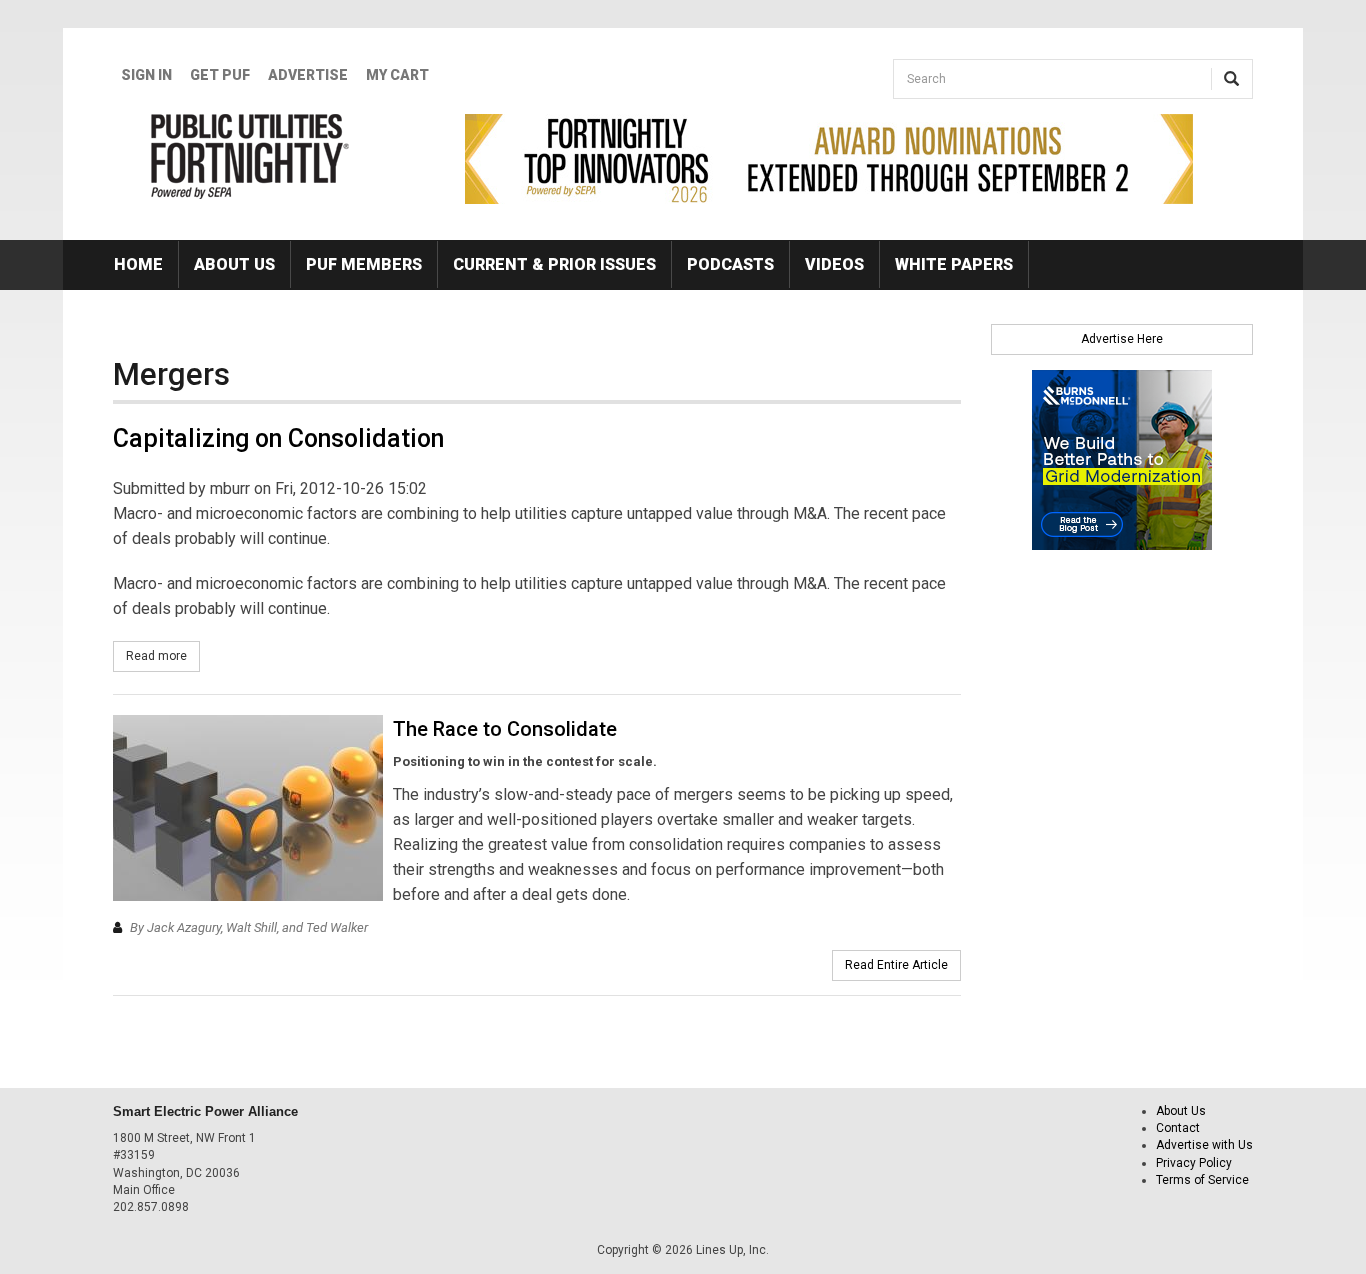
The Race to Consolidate (505, 729)
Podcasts (730, 264)
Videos (834, 264)
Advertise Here (1122, 339)
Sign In (146, 75)
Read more (163, 656)
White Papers (954, 264)
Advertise (308, 75)
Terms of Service (1202, 1180)
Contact (1178, 1128)
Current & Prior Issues (554, 264)
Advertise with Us (1204, 1145)
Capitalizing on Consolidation (278, 438)
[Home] (250, 156)
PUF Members (364, 264)
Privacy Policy (1194, 1163)
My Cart (397, 75)
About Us (234, 264)
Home (138, 264)
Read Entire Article (896, 965)
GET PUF (220, 75)
